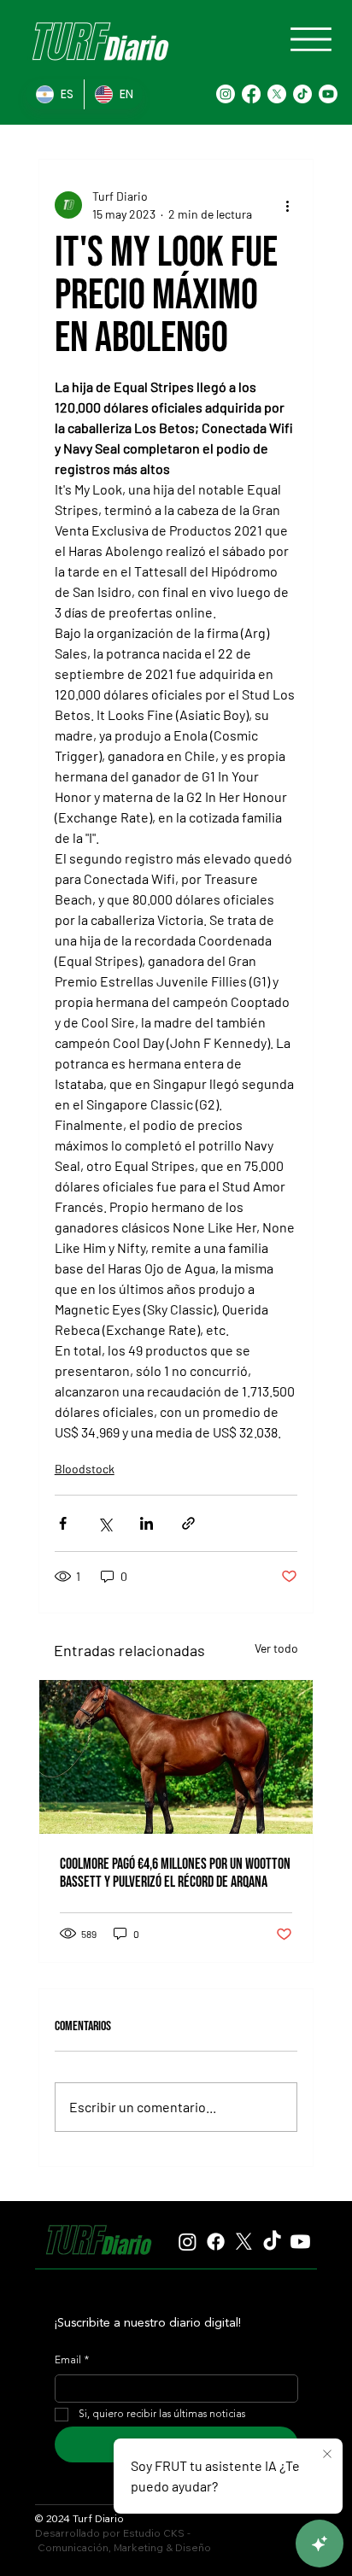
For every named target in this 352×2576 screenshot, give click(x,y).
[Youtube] (328, 94)
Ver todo (276, 1648)
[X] (277, 94)
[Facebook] (251, 94)
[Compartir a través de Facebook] (63, 1523)
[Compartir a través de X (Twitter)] (105, 1523)
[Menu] (311, 39)
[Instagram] (226, 94)
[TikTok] (302, 94)
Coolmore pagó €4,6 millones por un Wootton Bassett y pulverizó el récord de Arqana (175, 1873)
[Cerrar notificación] (327, 2455)
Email (72, 2361)
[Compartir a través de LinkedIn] (147, 1523)
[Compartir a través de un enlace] (188, 1523)
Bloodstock (85, 1469)
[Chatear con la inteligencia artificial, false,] (320, 2544)
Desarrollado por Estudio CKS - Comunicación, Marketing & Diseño (123, 2540)
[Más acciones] (287, 205)
